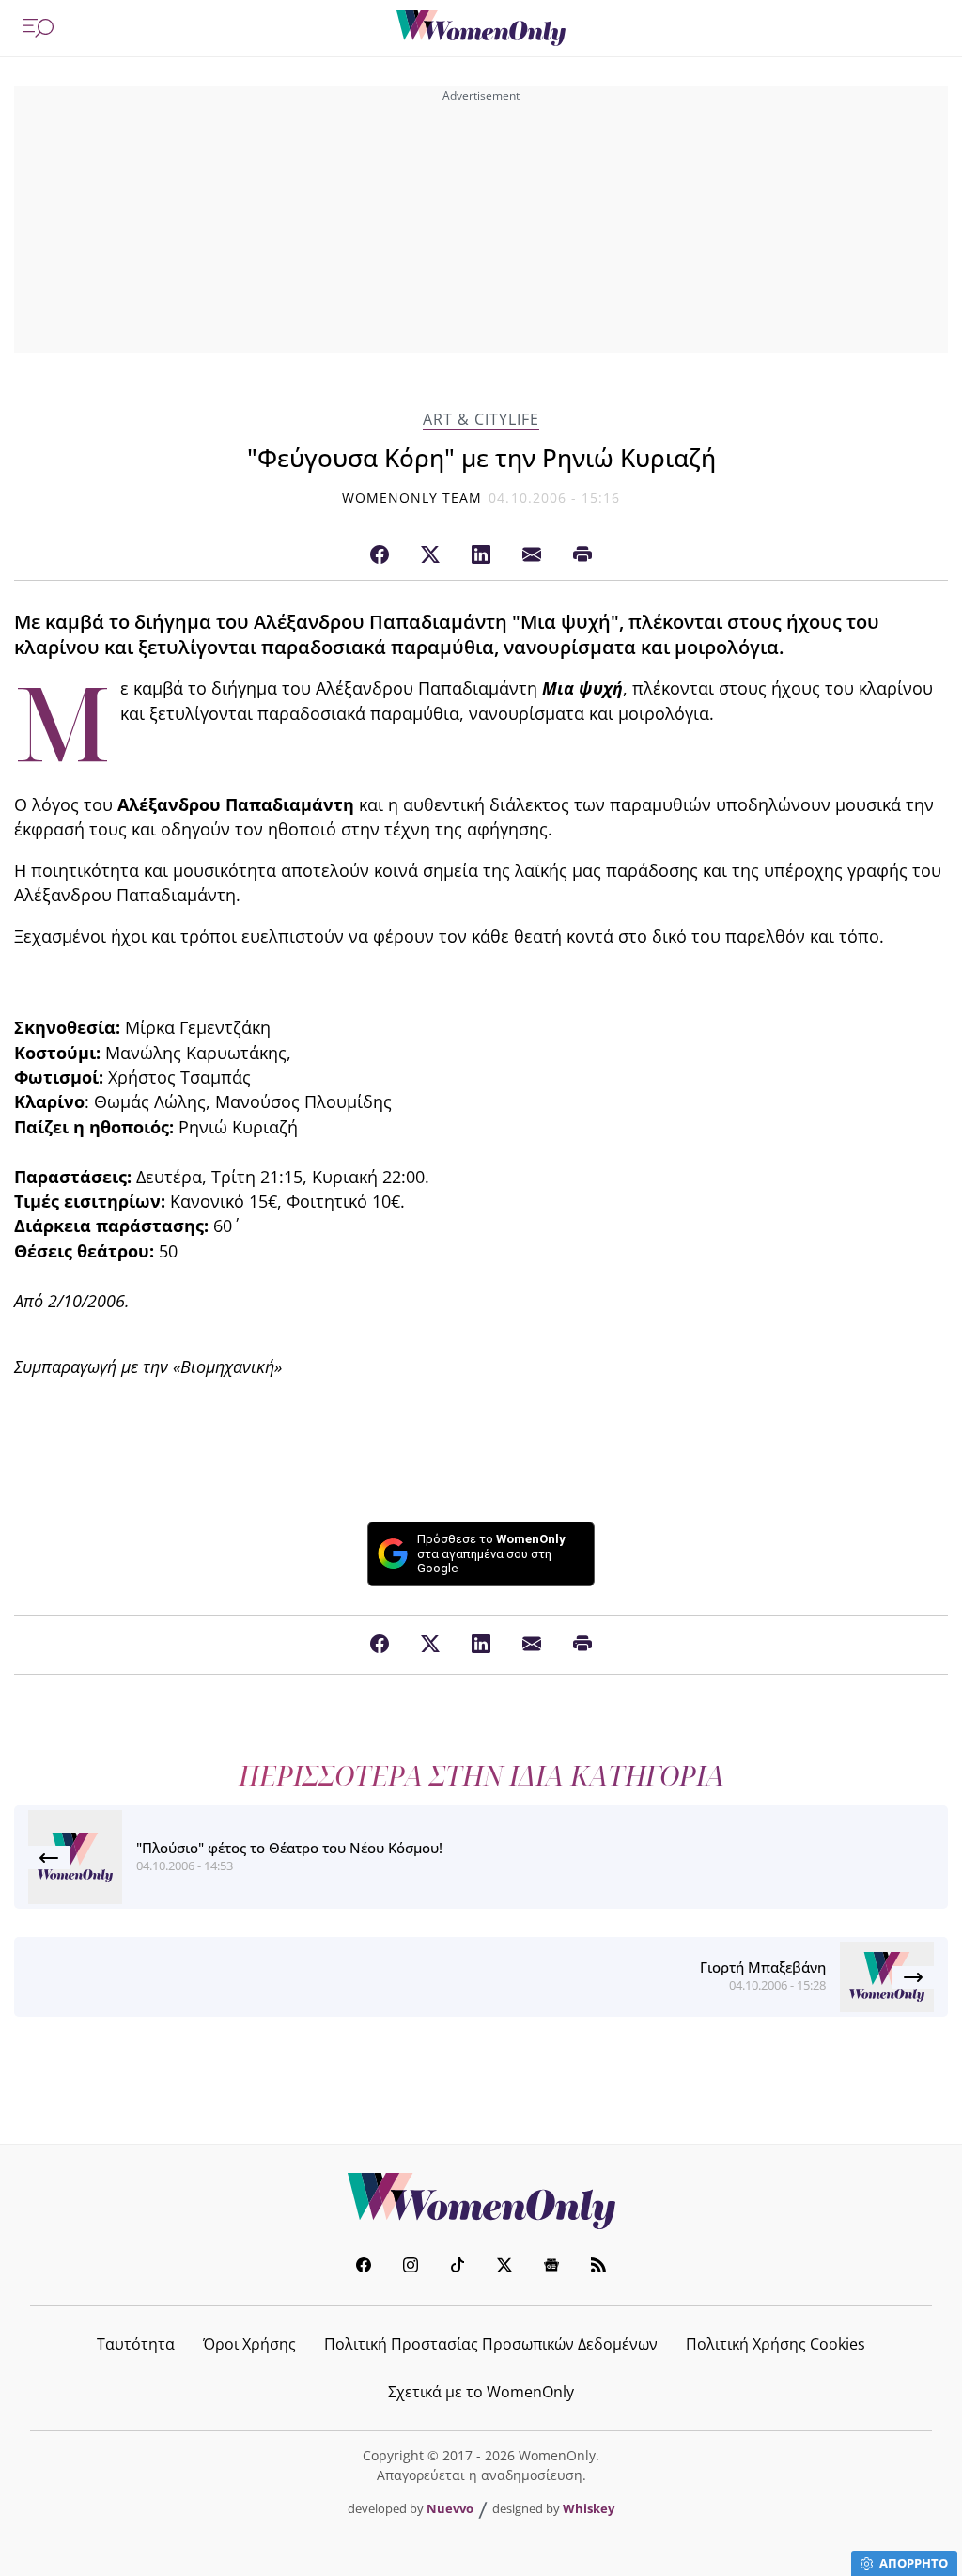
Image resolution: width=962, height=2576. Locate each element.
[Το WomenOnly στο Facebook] (364, 2267)
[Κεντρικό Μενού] (39, 28)
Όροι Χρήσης (249, 2344)
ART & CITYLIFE (481, 420)
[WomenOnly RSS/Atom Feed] (598, 2267)
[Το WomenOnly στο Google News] (551, 2267)
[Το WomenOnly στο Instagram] (411, 2267)
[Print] (582, 555)
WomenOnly (481, 2201)
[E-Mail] (532, 555)
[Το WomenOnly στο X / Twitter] (504, 2267)
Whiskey (589, 2508)
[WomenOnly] (481, 28)
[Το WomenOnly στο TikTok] (458, 2267)
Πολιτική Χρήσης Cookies (776, 2344)
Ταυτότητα (136, 2344)
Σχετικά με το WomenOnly (481, 2392)
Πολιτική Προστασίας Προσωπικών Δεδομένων (491, 2344)
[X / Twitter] (430, 555)
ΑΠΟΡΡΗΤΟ (914, 2563)
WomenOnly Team (412, 498)
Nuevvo (450, 2508)
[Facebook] (380, 555)
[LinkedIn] (481, 555)
